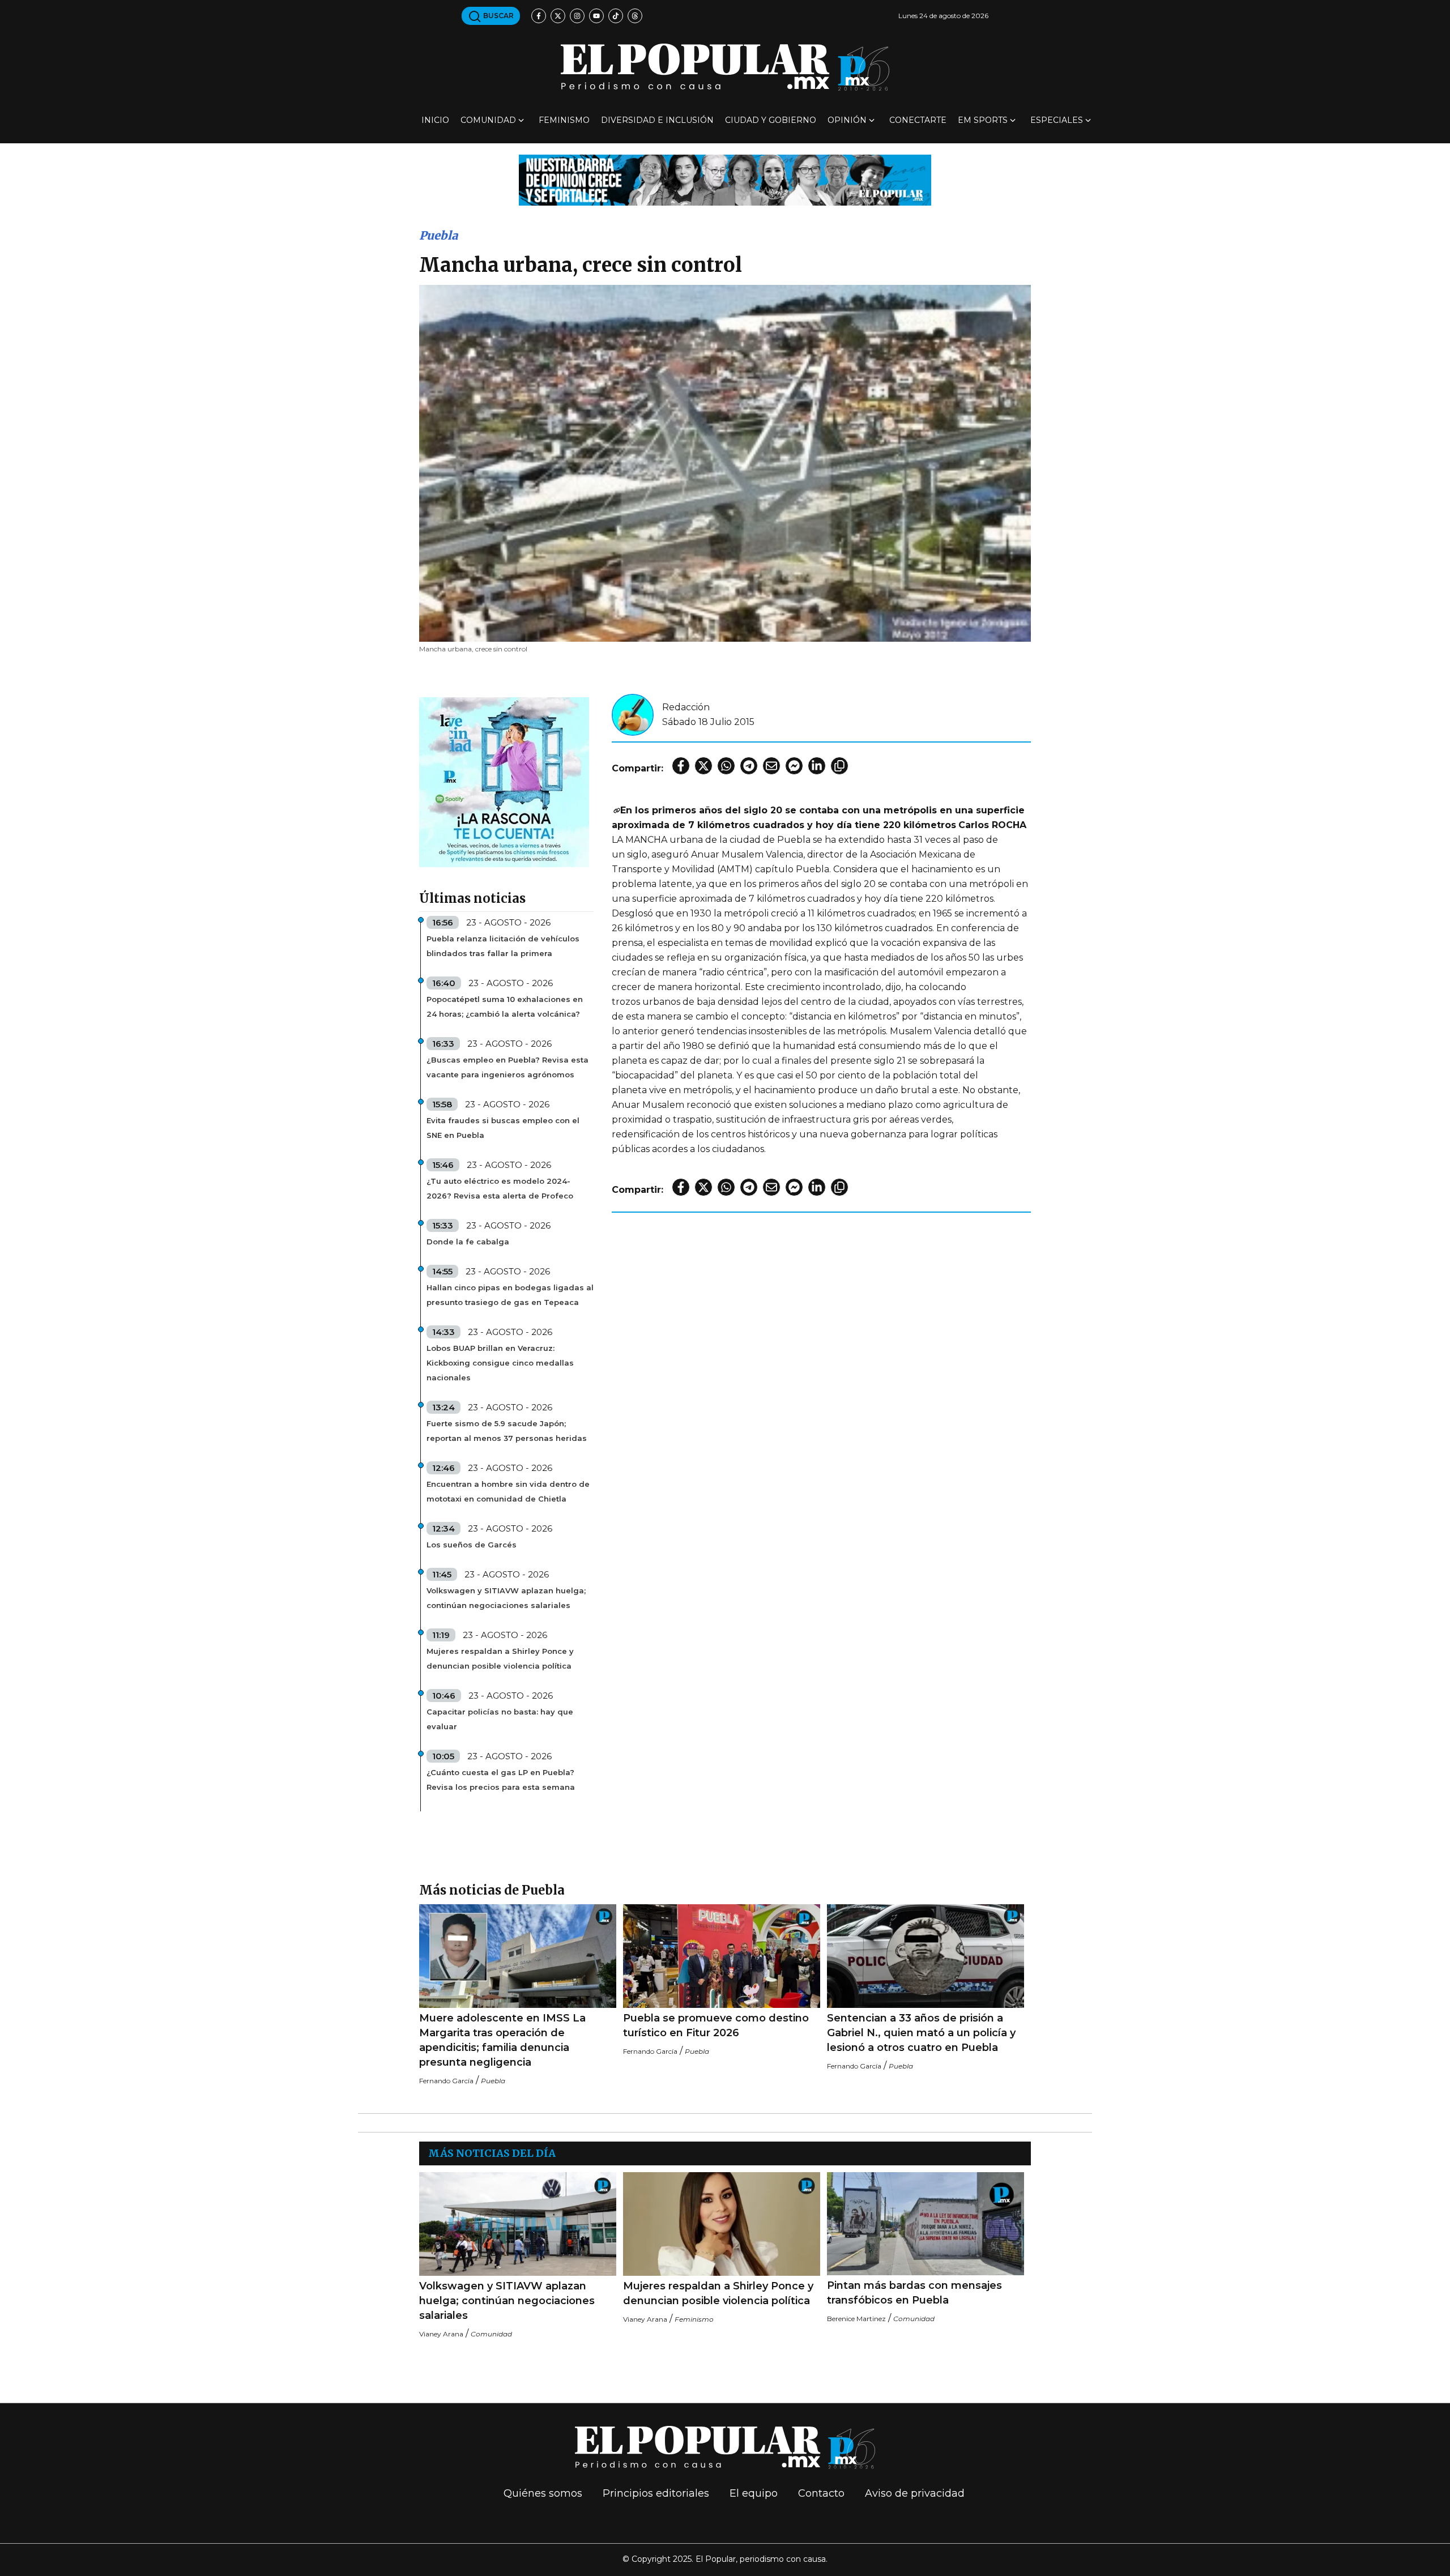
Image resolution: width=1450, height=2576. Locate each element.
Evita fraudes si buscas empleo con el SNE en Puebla (503, 1128)
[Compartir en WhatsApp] (726, 766)
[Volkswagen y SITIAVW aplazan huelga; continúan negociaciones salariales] (518, 2224)
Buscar (498, 16)
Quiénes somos (543, 2493)
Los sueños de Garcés (472, 1545)
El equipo (754, 2493)
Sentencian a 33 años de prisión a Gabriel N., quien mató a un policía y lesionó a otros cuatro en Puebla (921, 2033)
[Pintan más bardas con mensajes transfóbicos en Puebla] (926, 2224)
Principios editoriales (656, 2493)
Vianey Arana (441, 2334)
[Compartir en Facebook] (681, 766)
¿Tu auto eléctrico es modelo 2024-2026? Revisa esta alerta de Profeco (500, 1188)
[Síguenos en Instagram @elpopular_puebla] (577, 16)
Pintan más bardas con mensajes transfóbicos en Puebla (914, 2293)
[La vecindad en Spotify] (504, 781)
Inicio (435, 120)
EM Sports (983, 120)
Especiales (1057, 120)
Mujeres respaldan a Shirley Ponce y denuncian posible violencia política (500, 1658)
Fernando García (446, 2081)
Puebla (438, 235)
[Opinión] (725, 179)
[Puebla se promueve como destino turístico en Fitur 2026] (722, 1956)
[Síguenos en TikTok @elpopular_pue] (616, 16)
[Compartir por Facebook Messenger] (794, 766)
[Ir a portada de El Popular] (725, 67)
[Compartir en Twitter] (703, 766)
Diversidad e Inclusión (657, 120)
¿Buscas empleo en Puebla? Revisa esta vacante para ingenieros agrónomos (507, 1067)
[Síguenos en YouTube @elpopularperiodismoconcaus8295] (596, 16)
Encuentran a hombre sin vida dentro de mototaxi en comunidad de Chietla (508, 1491)
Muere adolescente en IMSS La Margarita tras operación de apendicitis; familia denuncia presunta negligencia (502, 2040)
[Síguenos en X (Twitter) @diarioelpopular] (558, 16)
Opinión (847, 120)
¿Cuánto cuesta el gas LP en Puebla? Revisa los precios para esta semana (501, 1780)
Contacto (821, 2493)
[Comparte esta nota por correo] (771, 766)
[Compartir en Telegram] (749, 766)
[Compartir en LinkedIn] (817, 766)
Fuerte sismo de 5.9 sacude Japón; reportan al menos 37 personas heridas (507, 1431)
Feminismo (564, 120)
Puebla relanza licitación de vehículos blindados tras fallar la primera (503, 946)
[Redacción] (633, 714)
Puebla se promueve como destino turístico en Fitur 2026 (716, 2025)
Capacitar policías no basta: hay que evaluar (500, 1719)
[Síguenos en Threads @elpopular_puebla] (635, 16)
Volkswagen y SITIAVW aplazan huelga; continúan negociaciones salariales (506, 1598)
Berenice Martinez (856, 2319)
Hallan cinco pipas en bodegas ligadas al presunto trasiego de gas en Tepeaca (510, 1295)
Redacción (686, 707)
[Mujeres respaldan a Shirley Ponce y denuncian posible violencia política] (722, 2224)
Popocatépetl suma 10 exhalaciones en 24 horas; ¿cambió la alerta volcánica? (505, 1006)
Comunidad (488, 120)
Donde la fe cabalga (468, 1242)
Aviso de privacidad (915, 2493)
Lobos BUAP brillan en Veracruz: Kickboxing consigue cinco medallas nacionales (500, 1363)
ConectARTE (918, 120)
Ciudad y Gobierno (771, 120)
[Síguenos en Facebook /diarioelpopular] (539, 16)
